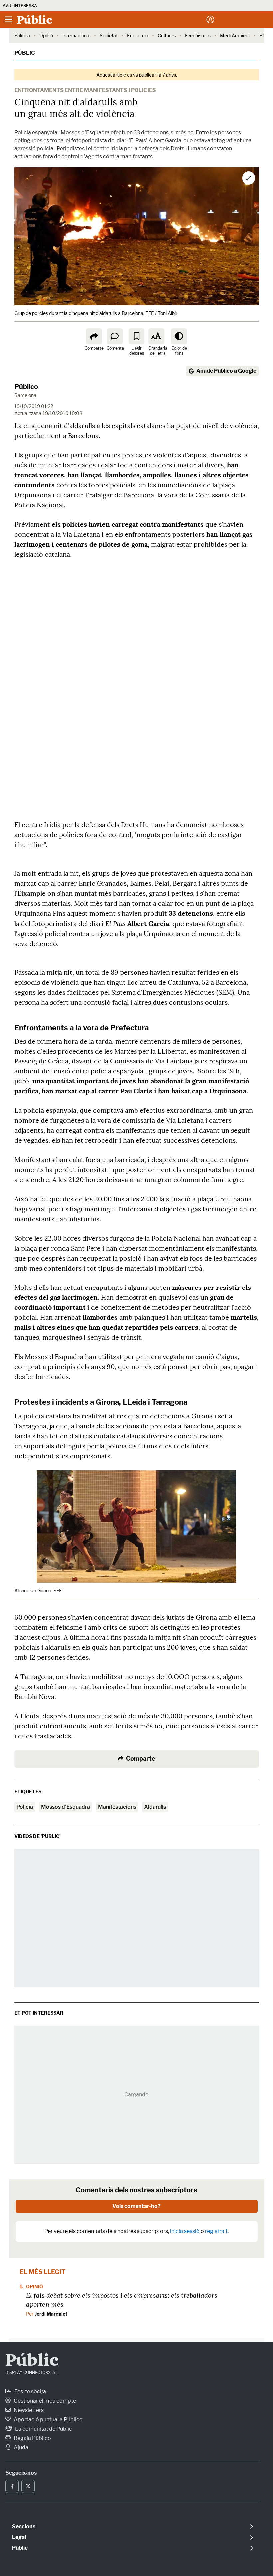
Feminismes (198, 35)
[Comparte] (94, 336)
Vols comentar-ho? (136, 2206)
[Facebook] (12, 2486)
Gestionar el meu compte (44, 2401)
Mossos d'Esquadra (65, 1807)
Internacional (76, 35)
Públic (25, 53)
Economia (138, 35)
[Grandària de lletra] (156, 336)
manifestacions (117, 1807)
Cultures (167, 35)
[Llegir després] (136, 336)
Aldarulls (155, 1807)
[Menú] (8, 20)
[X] (28, 2486)
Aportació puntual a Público (48, 2419)
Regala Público (32, 2438)
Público (26, 387)
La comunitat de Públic (43, 2429)
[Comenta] (115, 336)
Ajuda (20, 2447)
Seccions (24, 2527)
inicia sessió (185, 2231)
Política (22, 35)
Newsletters (28, 2410)
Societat (109, 35)
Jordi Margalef (51, 2314)
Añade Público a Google (226, 371)
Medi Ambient (235, 35)
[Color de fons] (179, 336)
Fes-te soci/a (30, 2391)
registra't (216, 2231)
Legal (19, 2537)
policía (25, 1807)
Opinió (46, 35)
